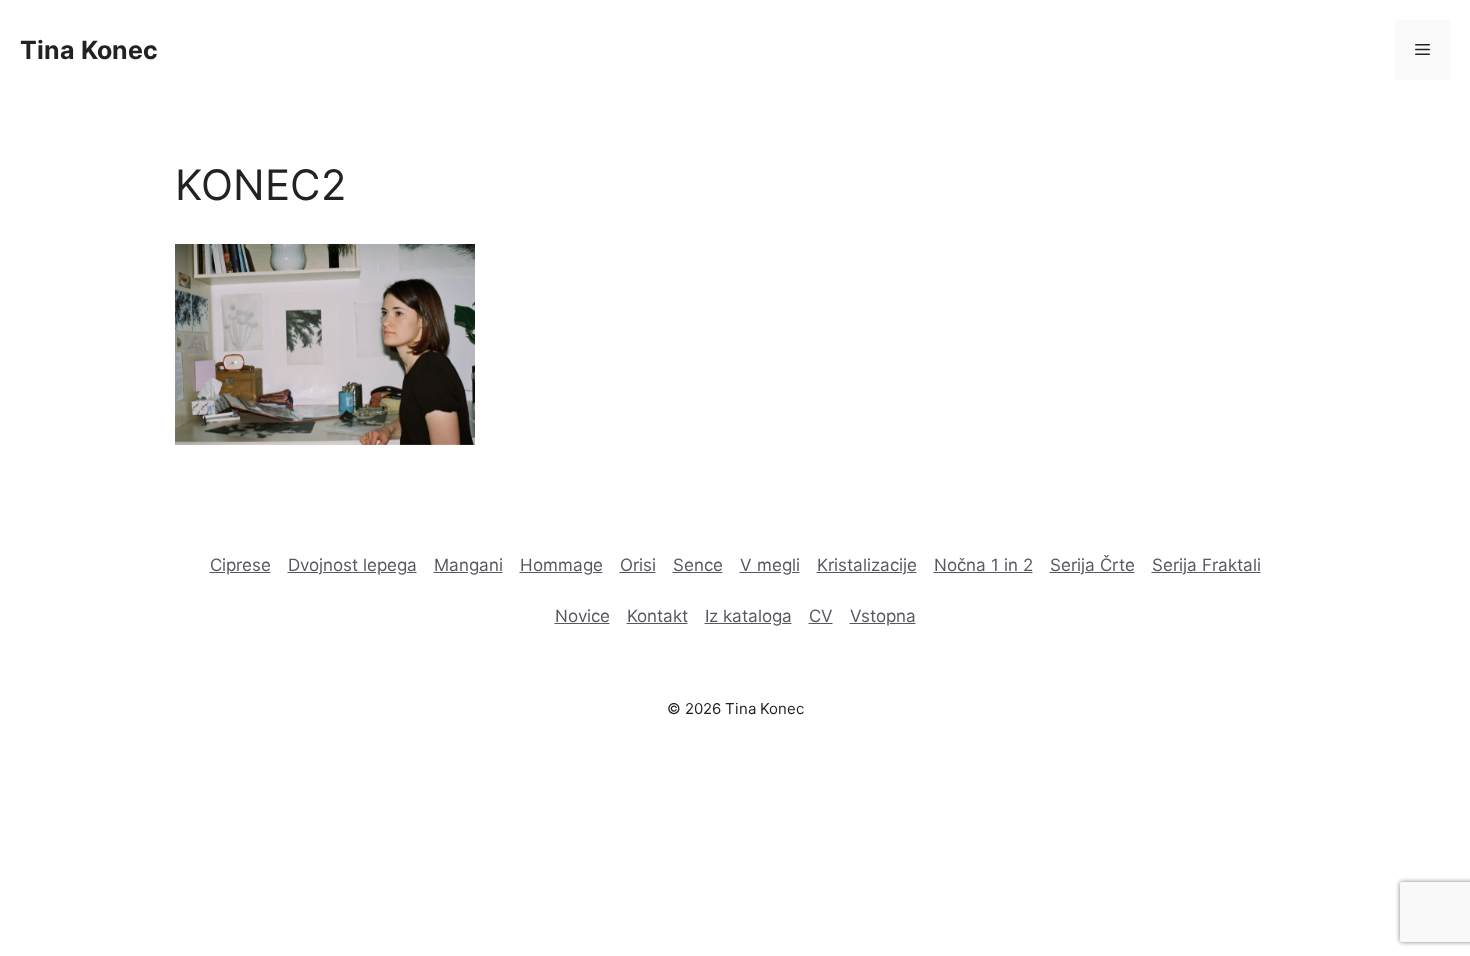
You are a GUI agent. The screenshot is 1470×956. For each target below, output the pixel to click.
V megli (770, 565)
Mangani (468, 565)
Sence (698, 565)
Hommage (561, 565)
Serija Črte (1092, 565)
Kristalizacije (867, 565)
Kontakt (657, 616)
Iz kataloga (748, 616)
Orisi (638, 565)
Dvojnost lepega (352, 565)
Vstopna (883, 616)
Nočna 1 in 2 (983, 565)
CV (821, 616)
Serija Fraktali (1206, 565)
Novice (582, 616)
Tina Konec (89, 50)
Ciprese (240, 565)
